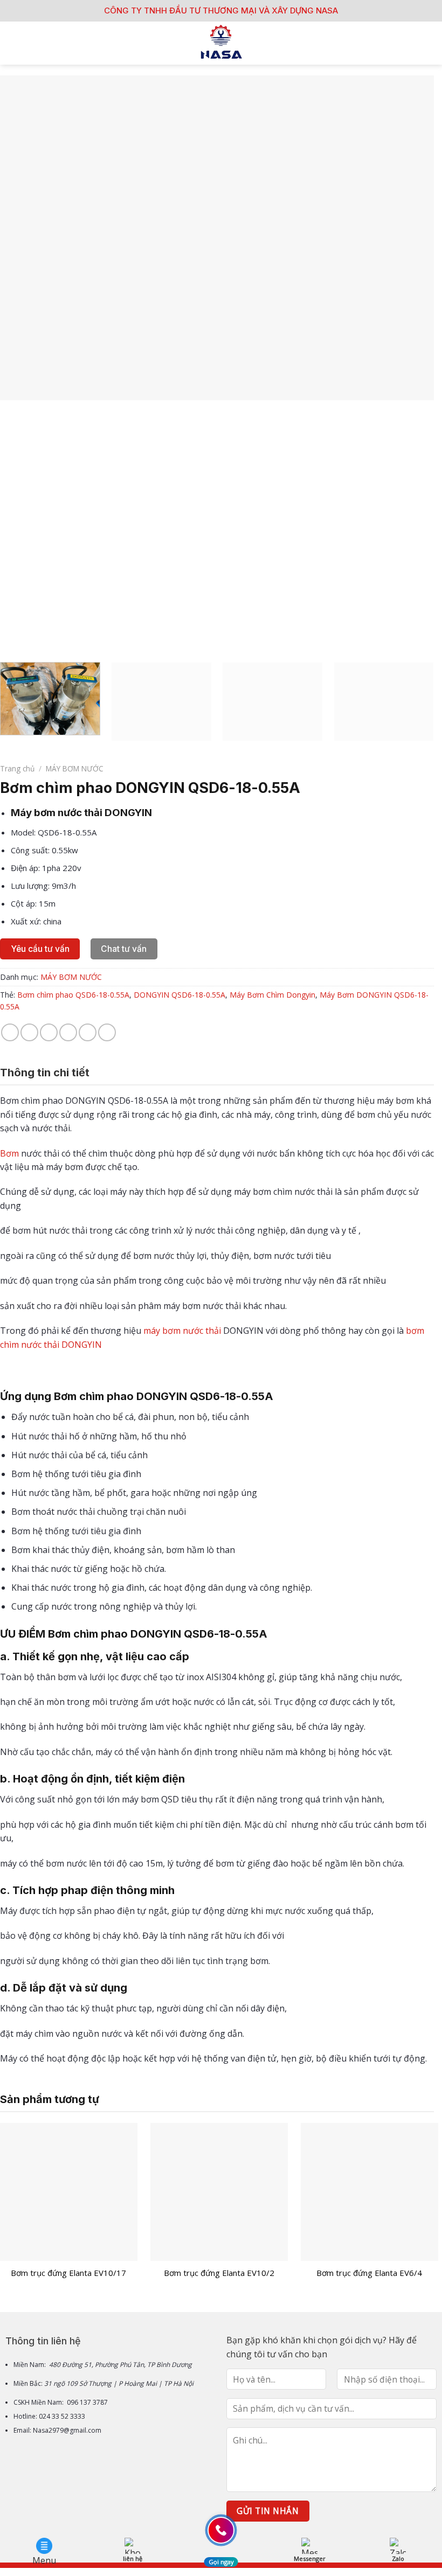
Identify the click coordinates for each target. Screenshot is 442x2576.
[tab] (45, 1073)
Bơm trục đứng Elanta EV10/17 (68, 2273)
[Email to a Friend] (68, 1032)
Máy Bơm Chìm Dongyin (272, 995)
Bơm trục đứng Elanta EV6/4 (369, 2273)
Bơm (9, 1153)
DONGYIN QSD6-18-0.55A (179, 995)
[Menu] (15, 43)
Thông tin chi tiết (45, 1073)
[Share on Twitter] (49, 1032)
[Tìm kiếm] (430, 43)
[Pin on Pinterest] (88, 1032)
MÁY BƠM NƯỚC (75, 768)
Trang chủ (17, 768)
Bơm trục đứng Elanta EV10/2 (219, 2273)
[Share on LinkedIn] (107, 1032)
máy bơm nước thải (182, 1331)
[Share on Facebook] (29, 1032)
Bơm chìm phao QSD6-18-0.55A (73, 995)
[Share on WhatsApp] (10, 1032)
